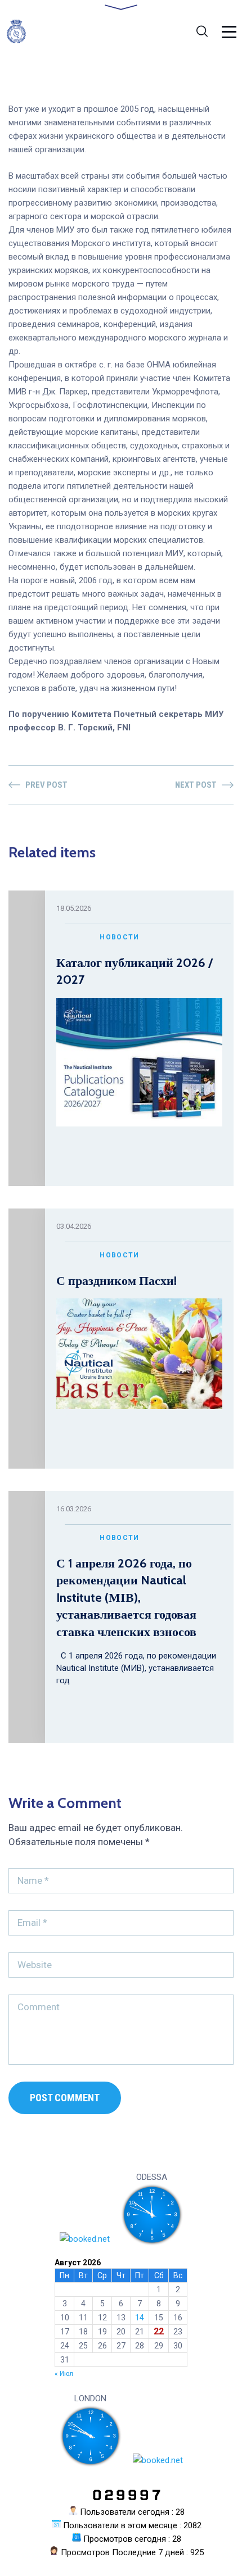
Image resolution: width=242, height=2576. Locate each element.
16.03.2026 (74, 1509)
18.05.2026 (74, 908)
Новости (119, 937)
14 (140, 2318)
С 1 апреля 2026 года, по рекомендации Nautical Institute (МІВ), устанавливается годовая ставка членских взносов (126, 1598)
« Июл (64, 2374)
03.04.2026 (74, 1226)
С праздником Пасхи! (116, 1281)
